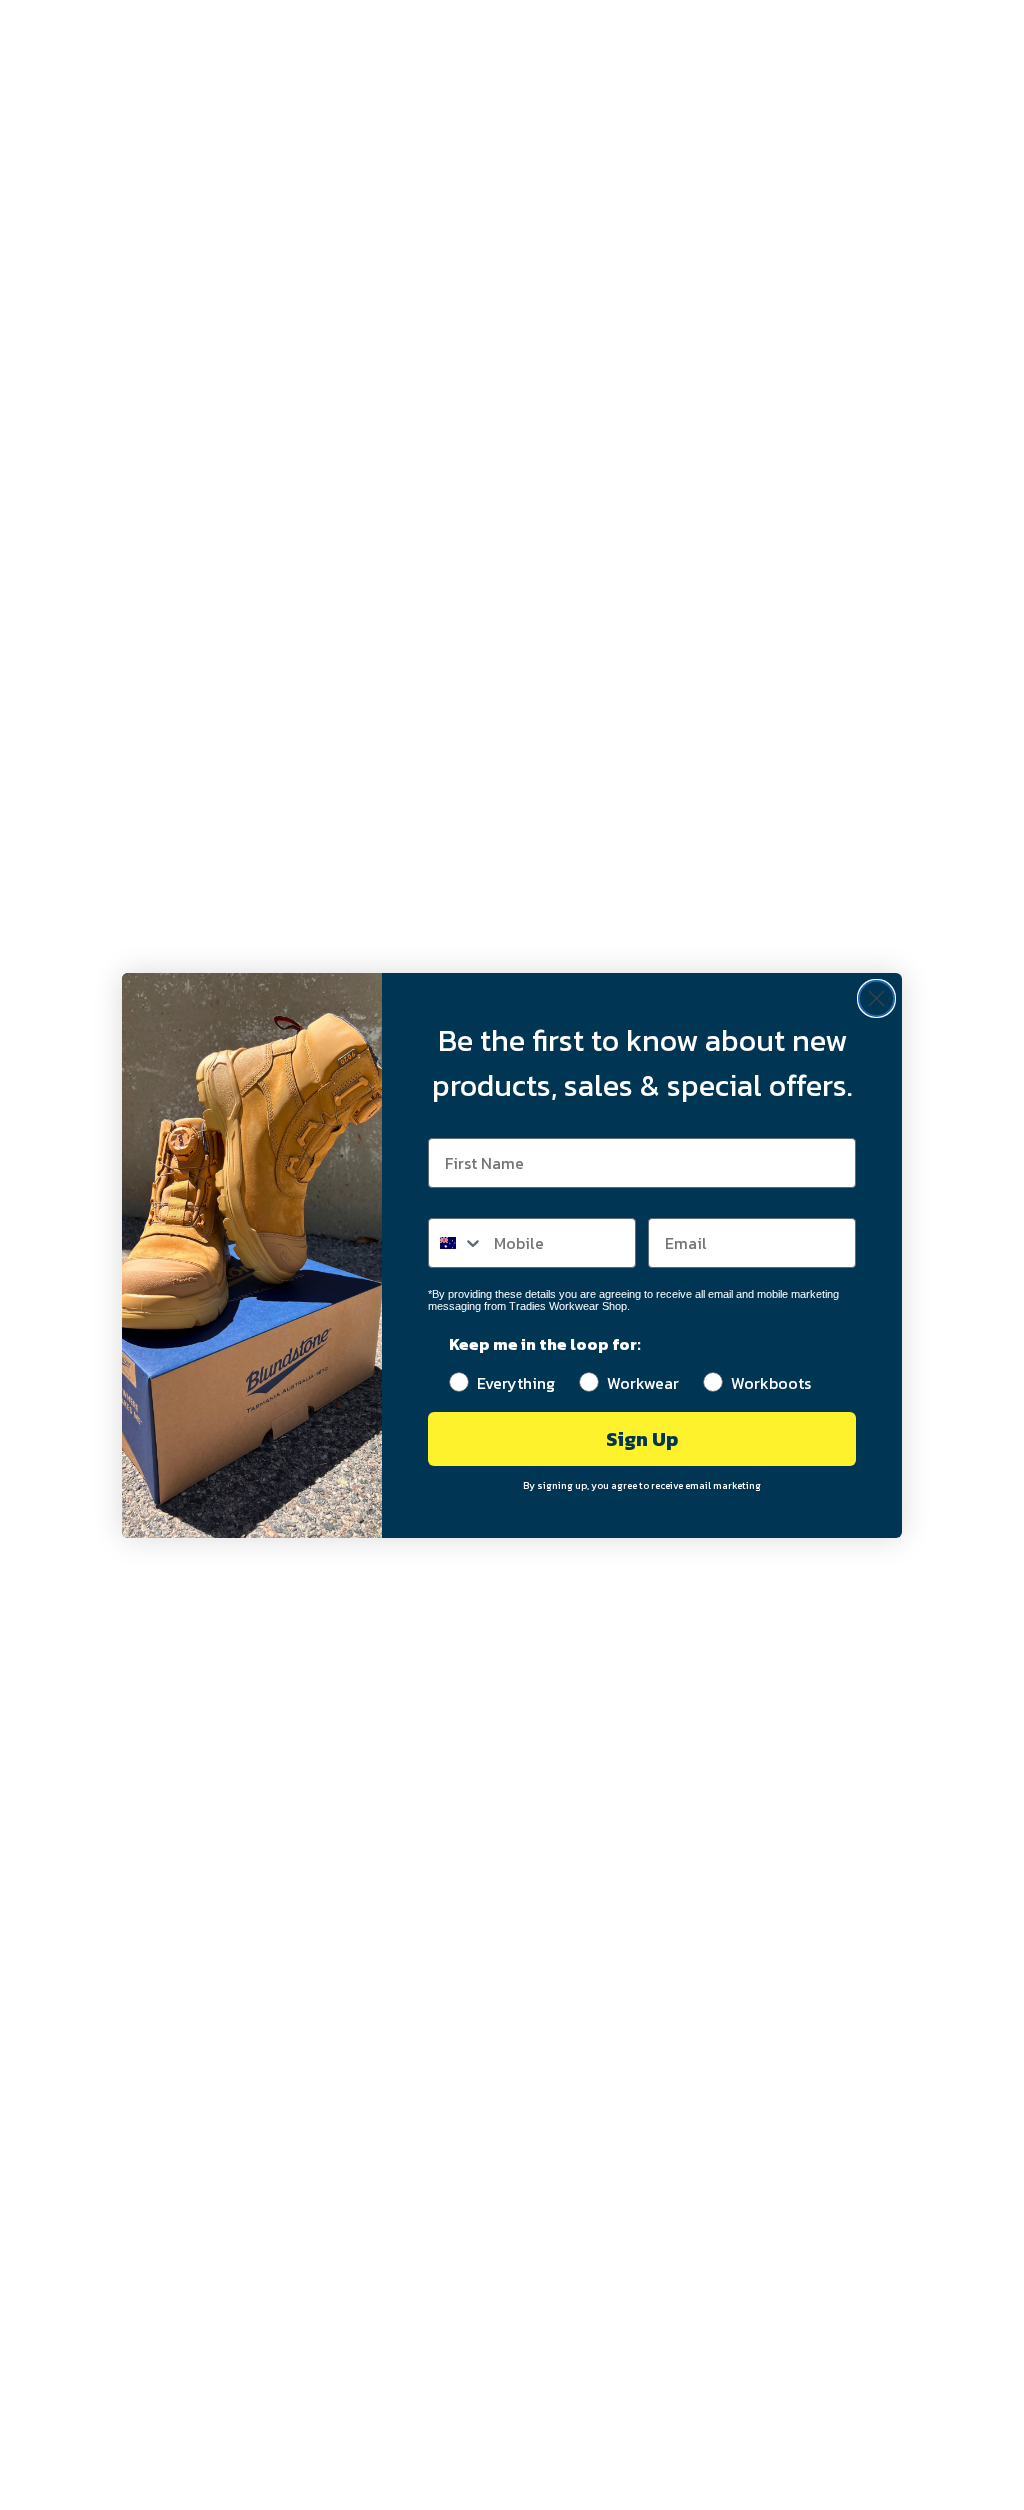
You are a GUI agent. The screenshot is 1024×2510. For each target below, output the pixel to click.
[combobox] (456, 1243)
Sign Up (642, 1439)
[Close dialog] (876, 998)
